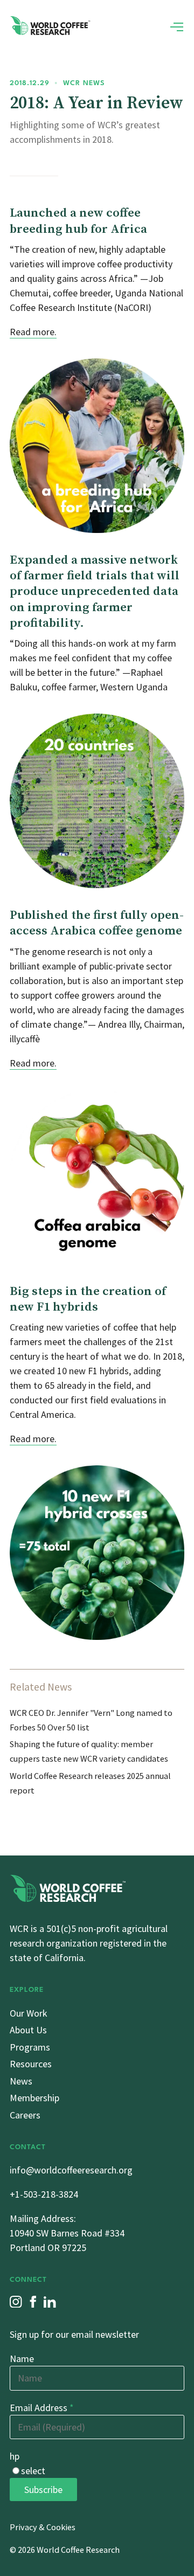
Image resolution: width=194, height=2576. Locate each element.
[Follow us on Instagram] (16, 2302)
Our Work (29, 2013)
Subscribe (43, 2490)
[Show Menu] (177, 27)
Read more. (33, 332)
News (21, 2081)
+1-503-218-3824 (44, 2194)
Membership (34, 2098)
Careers (25, 2115)
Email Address (42, 2408)
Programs (30, 2047)
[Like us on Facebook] (33, 2302)
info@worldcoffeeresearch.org (71, 2170)
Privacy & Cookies (43, 2527)
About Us (28, 2030)
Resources (31, 2064)
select (33, 2471)
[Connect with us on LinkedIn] (50, 2302)
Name (22, 2359)
